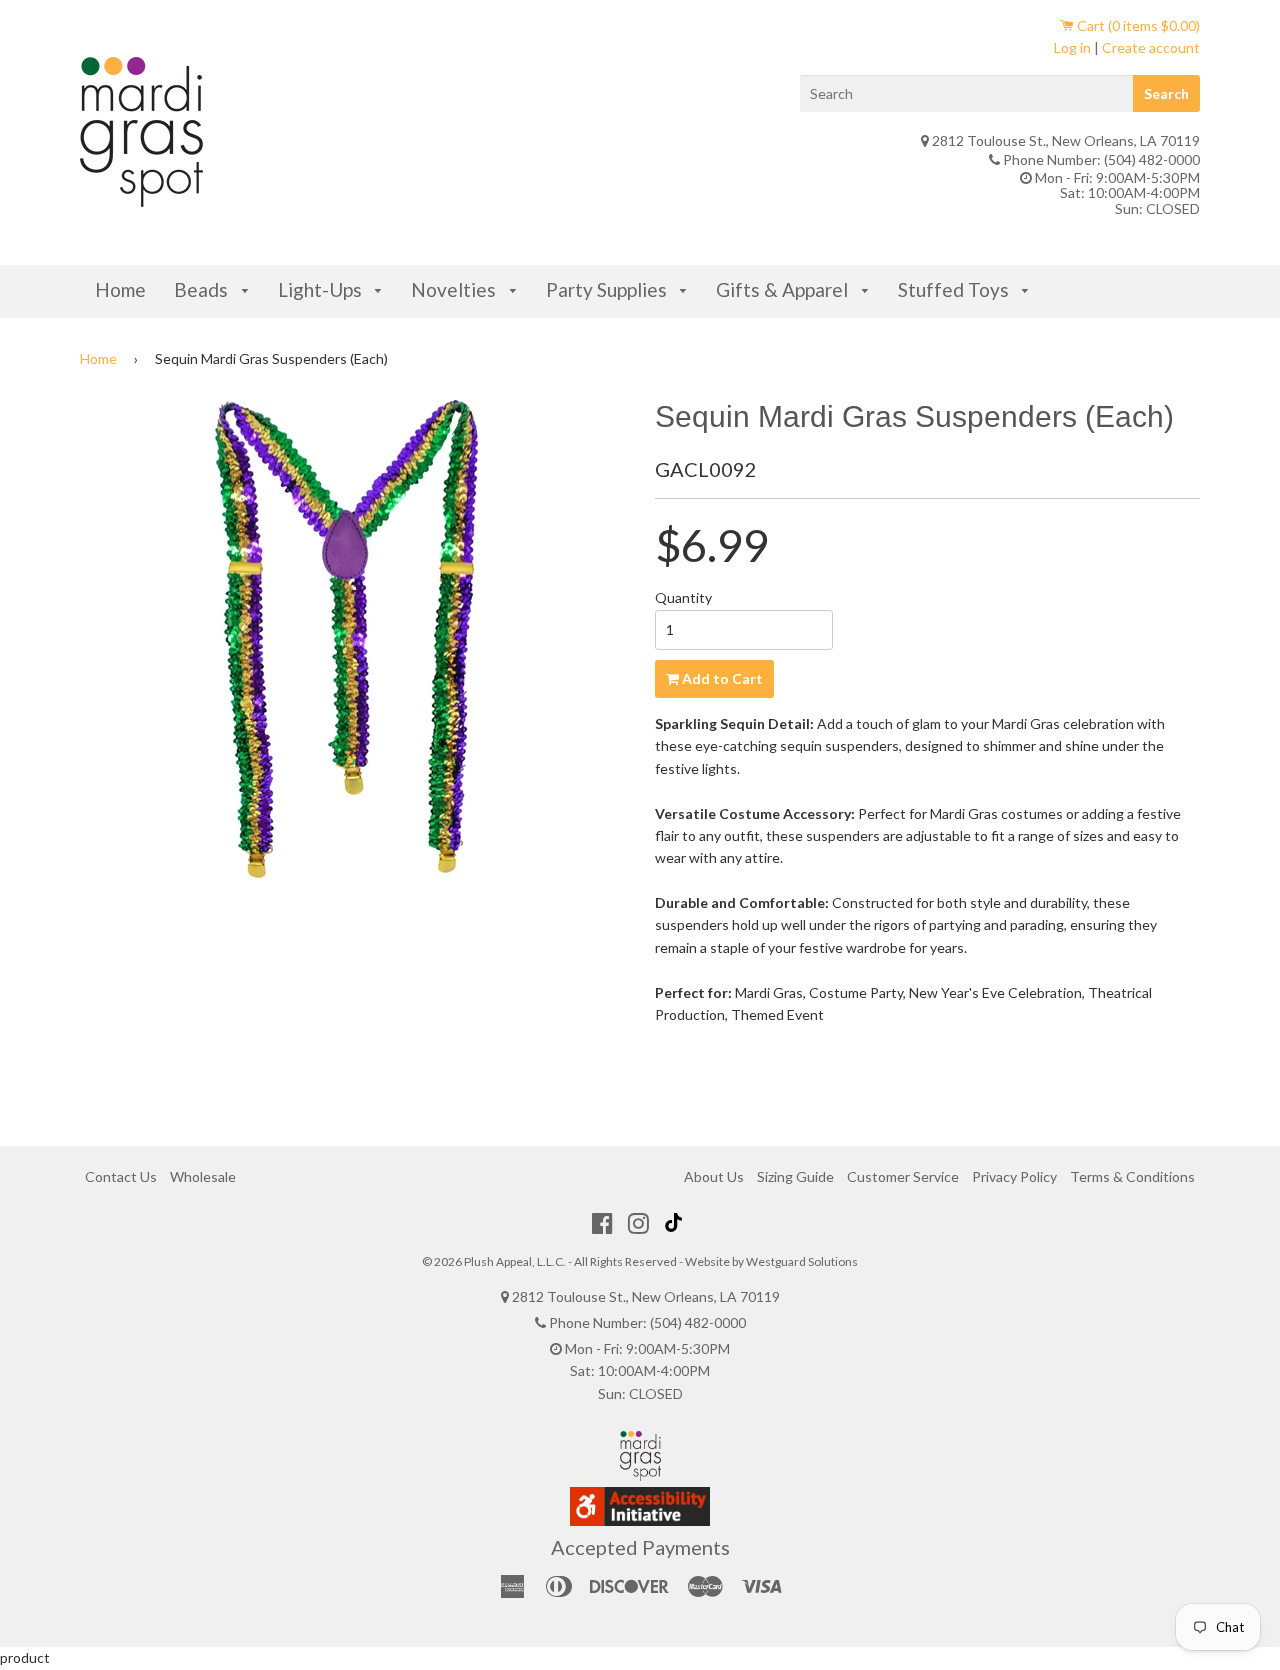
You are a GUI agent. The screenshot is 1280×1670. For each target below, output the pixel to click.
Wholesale (203, 1176)
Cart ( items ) (1137, 25)
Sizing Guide (795, 1176)
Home (120, 289)
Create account (1151, 47)
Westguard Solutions (802, 1261)
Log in (1072, 47)
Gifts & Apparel (784, 289)
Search (1166, 93)
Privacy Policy (1014, 1176)
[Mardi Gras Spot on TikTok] (676, 1223)
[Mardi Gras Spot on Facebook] (602, 1223)
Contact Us (121, 1176)
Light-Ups (322, 289)
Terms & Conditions (1132, 1176)
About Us (714, 1176)
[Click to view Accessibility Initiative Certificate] (640, 1520)
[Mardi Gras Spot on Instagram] (638, 1223)
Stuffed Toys (955, 289)
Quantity (683, 597)
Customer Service (903, 1176)
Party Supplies (608, 289)
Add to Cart (721, 678)
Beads (203, 289)
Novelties (455, 289)
